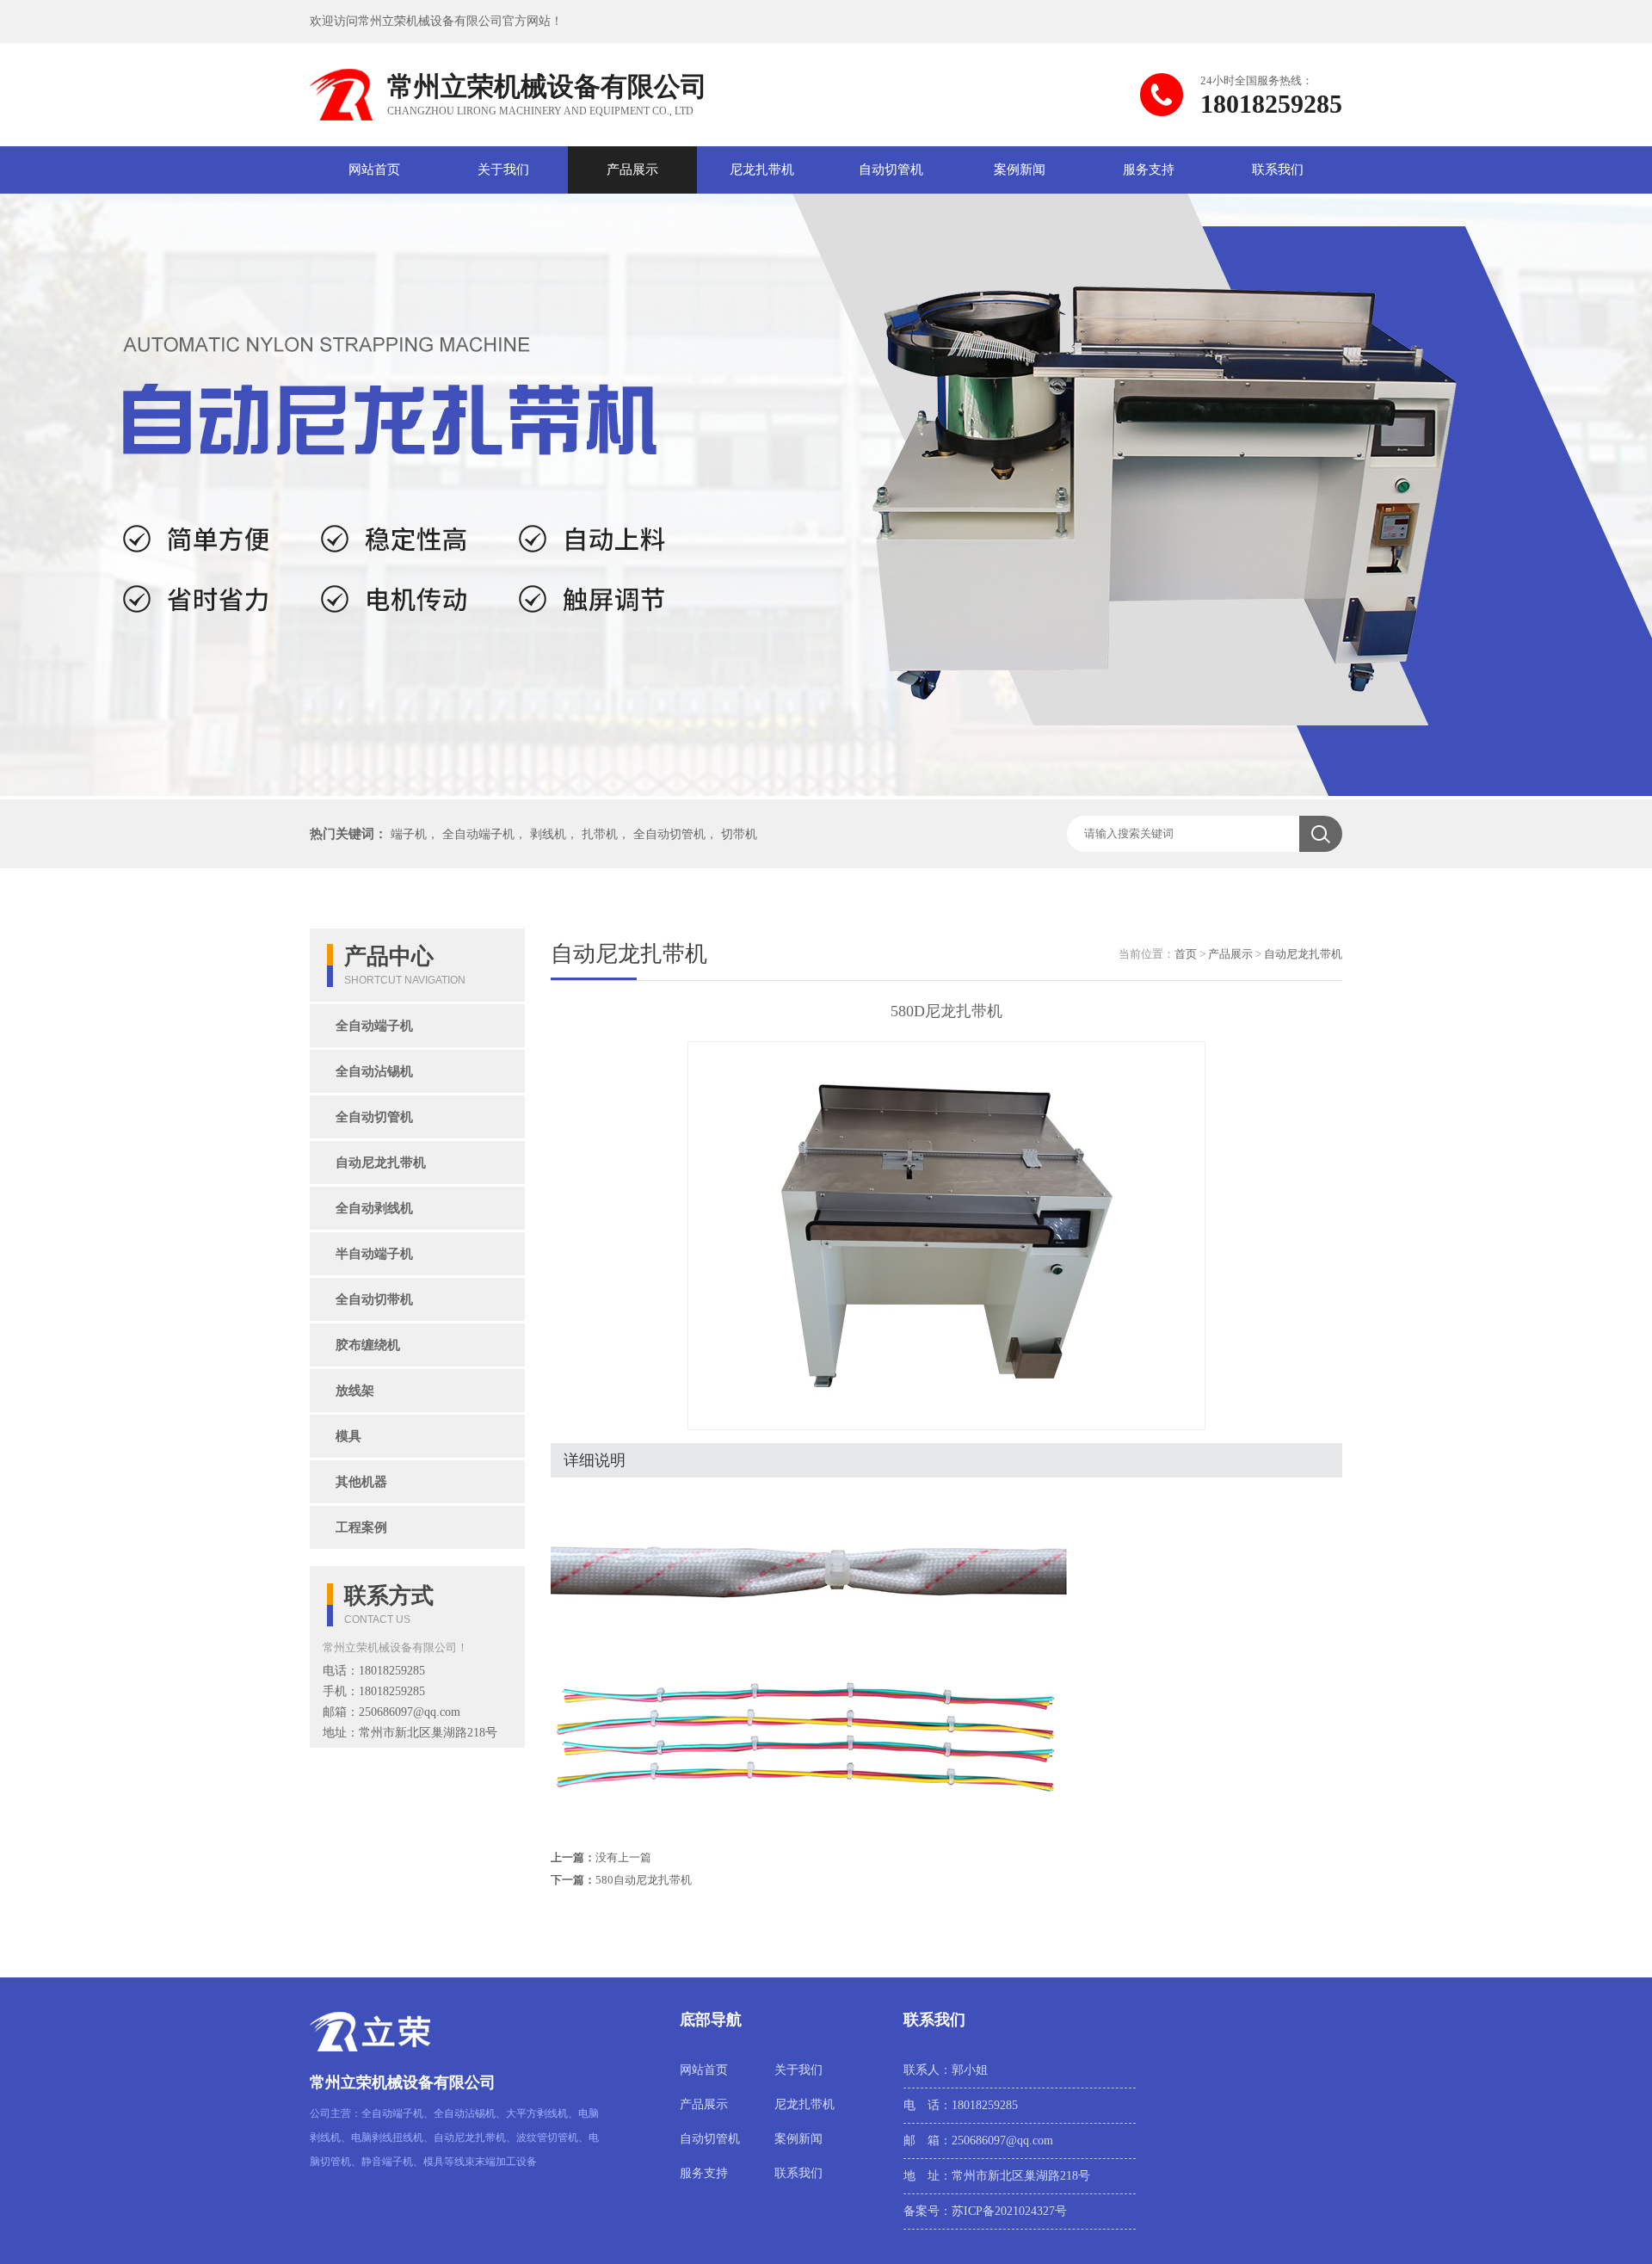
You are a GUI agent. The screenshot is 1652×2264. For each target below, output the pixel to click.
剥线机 (548, 834)
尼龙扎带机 (762, 170)
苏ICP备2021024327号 (1009, 2211)
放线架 (355, 1391)
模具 (348, 1436)
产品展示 (632, 170)
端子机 (409, 834)
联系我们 (1278, 170)
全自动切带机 (374, 1299)
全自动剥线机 (374, 1208)
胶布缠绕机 (368, 1345)
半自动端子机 (374, 1254)
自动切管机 (891, 170)
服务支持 (1149, 170)
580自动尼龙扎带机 (644, 1880)
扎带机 (600, 834)
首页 (1186, 954)
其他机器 (361, 1482)
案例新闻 (1020, 170)
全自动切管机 (669, 834)
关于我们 (503, 170)
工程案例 (361, 1527)
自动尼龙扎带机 (381, 1163)
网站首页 (374, 170)
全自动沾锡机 (374, 1071)
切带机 (739, 834)
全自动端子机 (478, 834)
